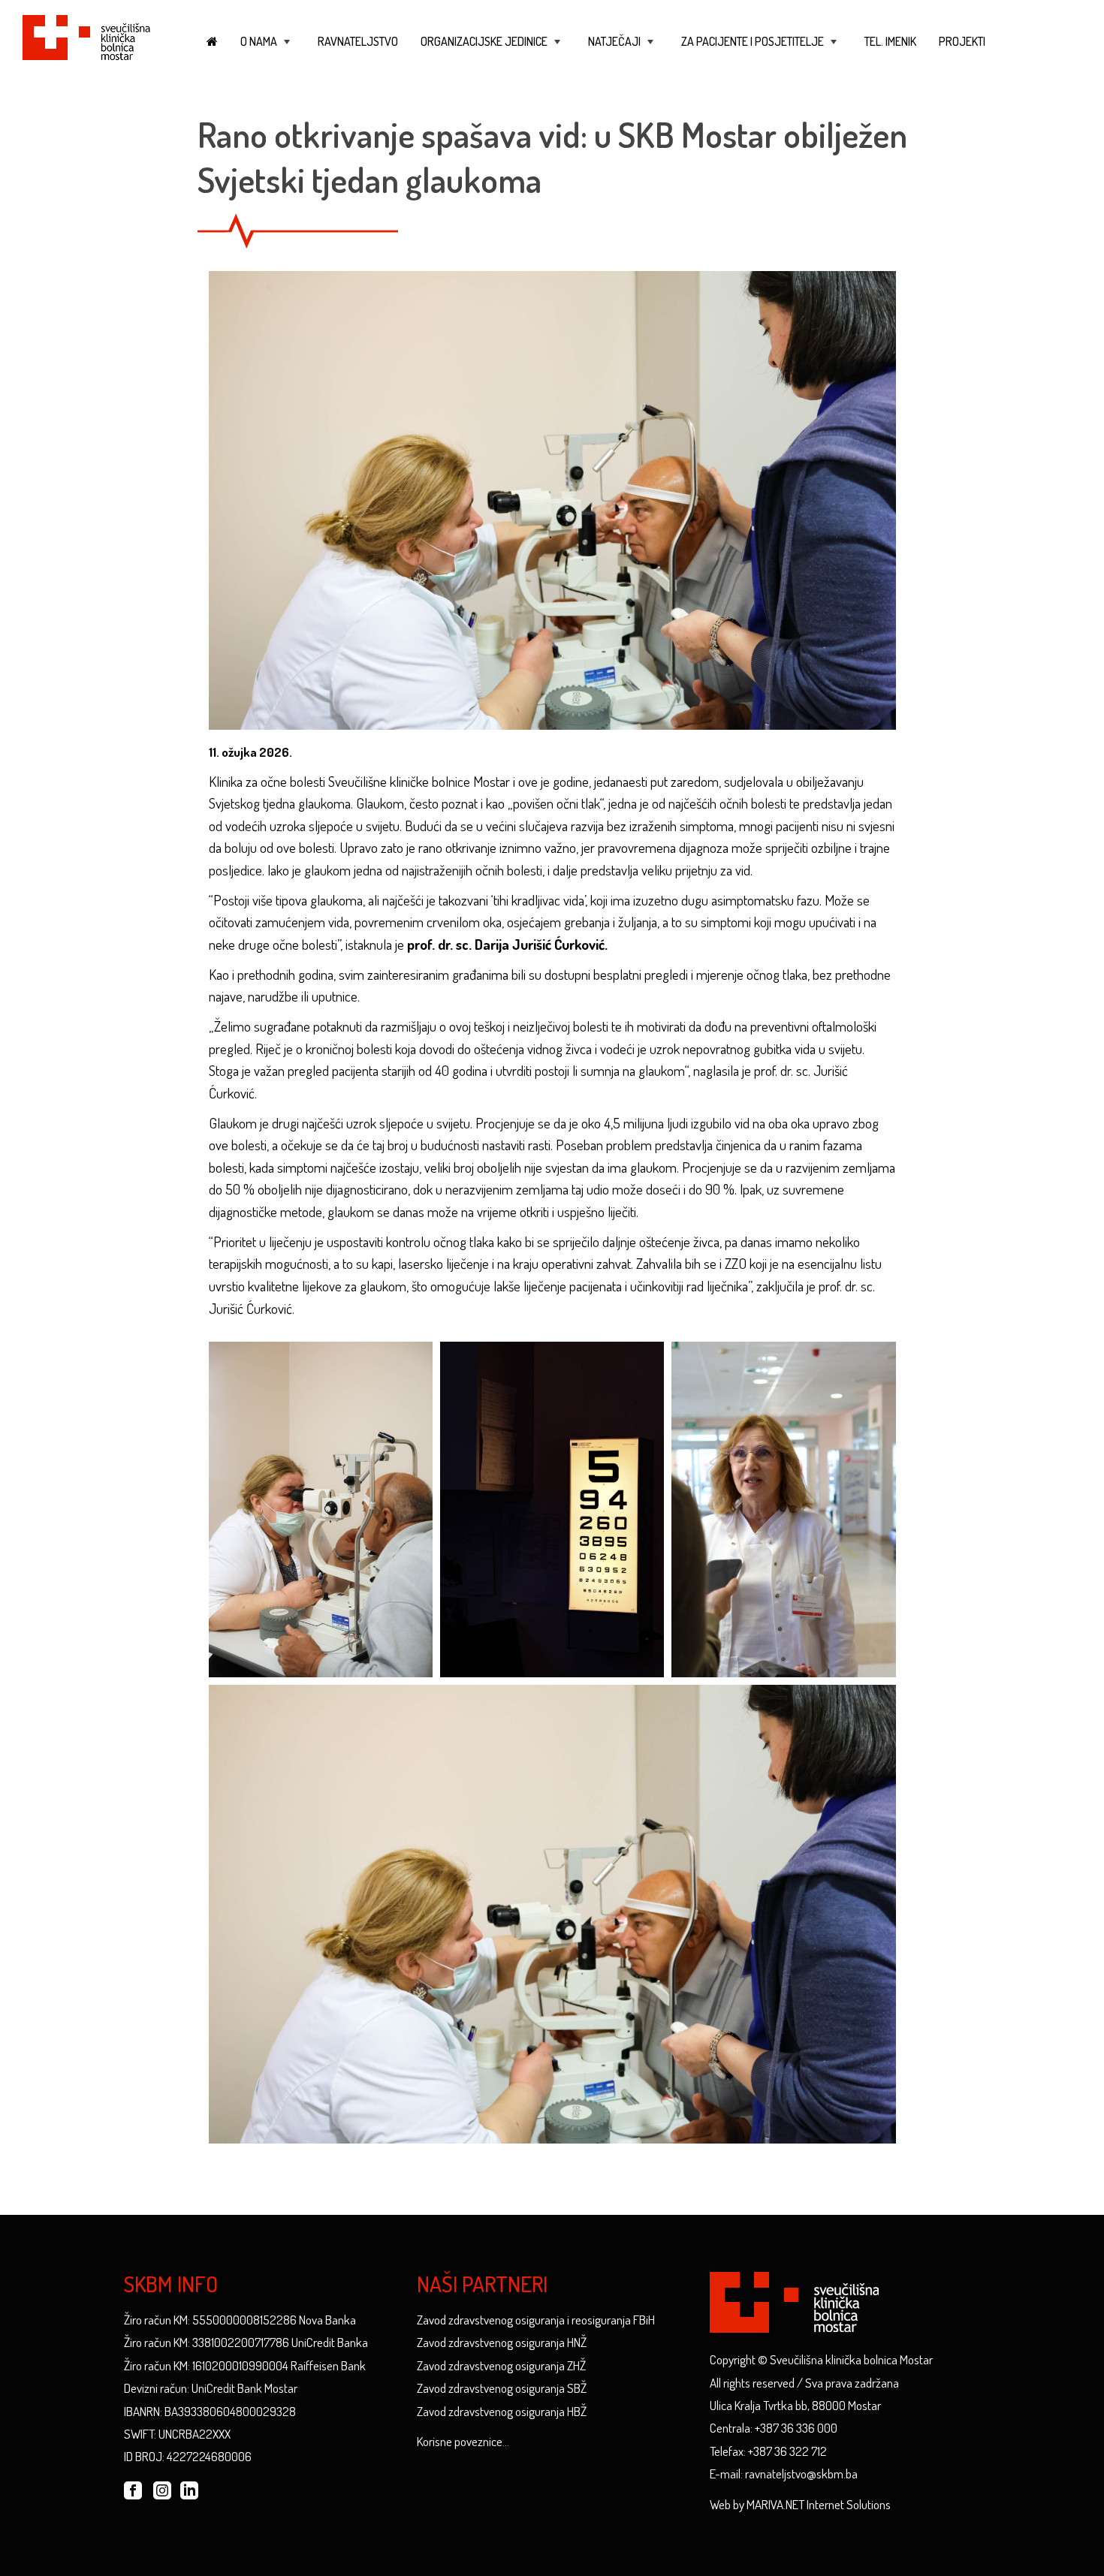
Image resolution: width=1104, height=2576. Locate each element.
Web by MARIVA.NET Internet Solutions (800, 2504)
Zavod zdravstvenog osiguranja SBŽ (502, 2388)
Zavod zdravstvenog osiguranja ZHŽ (501, 2365)
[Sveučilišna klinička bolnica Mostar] (86, 35)
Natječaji (622, 48)
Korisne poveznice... (463, 2441)
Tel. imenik (890, 41)
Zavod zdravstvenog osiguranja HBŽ (502, 2411)
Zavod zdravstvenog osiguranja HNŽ (502, 2342)
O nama (267, 48)
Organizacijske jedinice (492, 48)
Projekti (962, 41)
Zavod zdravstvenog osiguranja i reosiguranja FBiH (536, 2320)
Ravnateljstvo (358, 41)
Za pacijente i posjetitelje (760, 48)
